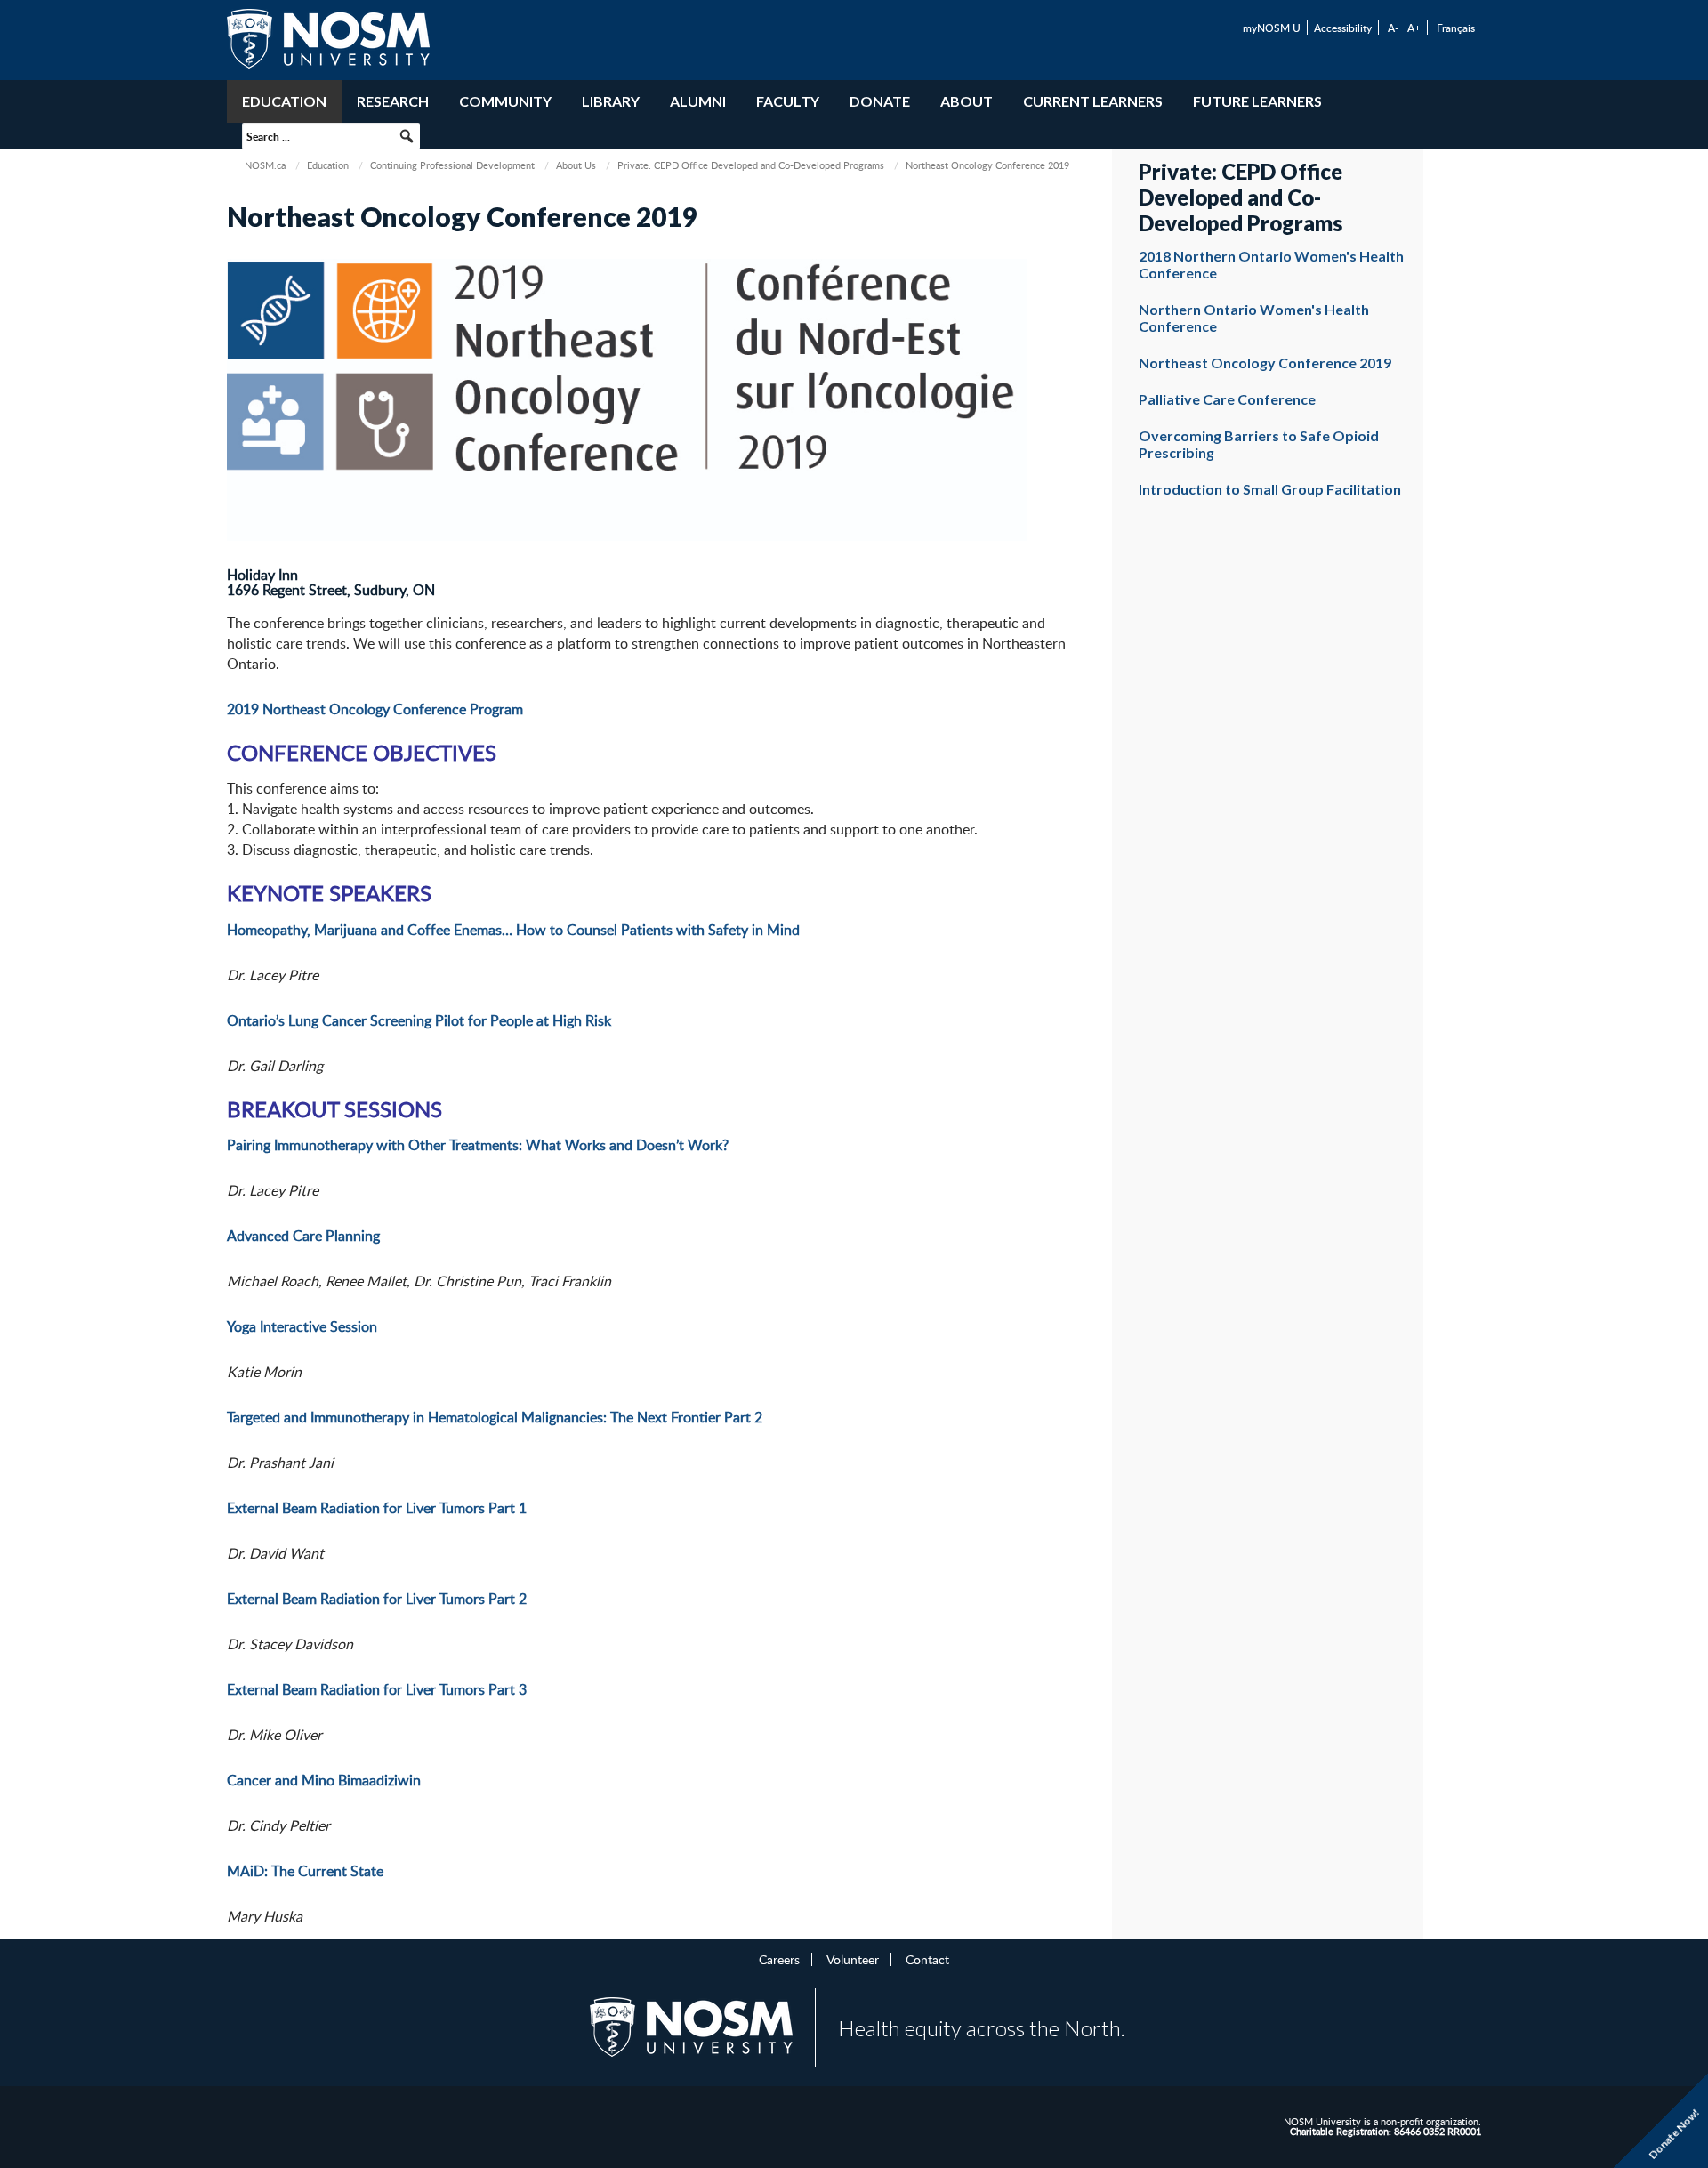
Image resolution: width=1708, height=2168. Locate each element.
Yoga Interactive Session (302, 1326)
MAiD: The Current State (305, 1871)
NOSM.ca (265, 165)
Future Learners (1257, 101)
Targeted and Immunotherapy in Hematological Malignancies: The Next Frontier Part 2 (495, 1417)
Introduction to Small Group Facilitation (1270, 489)
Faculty (788, 101)
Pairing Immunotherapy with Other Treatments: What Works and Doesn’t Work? (478, 1145)
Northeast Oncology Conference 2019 (1265, 363)
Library (611, 101)
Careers (779, 1959)
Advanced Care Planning (303, 1236)
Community (505, 101)
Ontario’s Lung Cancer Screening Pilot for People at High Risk (419, 1020)
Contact (927, 1959)
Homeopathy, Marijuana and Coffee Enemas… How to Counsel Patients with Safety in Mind (513, 930)
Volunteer (853, 1959)
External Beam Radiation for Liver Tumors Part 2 (377, 1599)
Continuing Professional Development (452, 165)
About (967, 101)
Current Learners (1093, 101)
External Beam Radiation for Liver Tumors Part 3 (377, 1689)
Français (1456, 28)
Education (284, 101)
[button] (407, 136)
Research (393, 101)
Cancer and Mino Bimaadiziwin (324, 1780)
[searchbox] (331, 136)
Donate (880, 101)
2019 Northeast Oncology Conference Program (375, 709)
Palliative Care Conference (1227, 399)
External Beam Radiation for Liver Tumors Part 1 (377, 1508)
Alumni (698, 101)
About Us (576, 165)
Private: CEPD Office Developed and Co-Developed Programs (751, 165)
